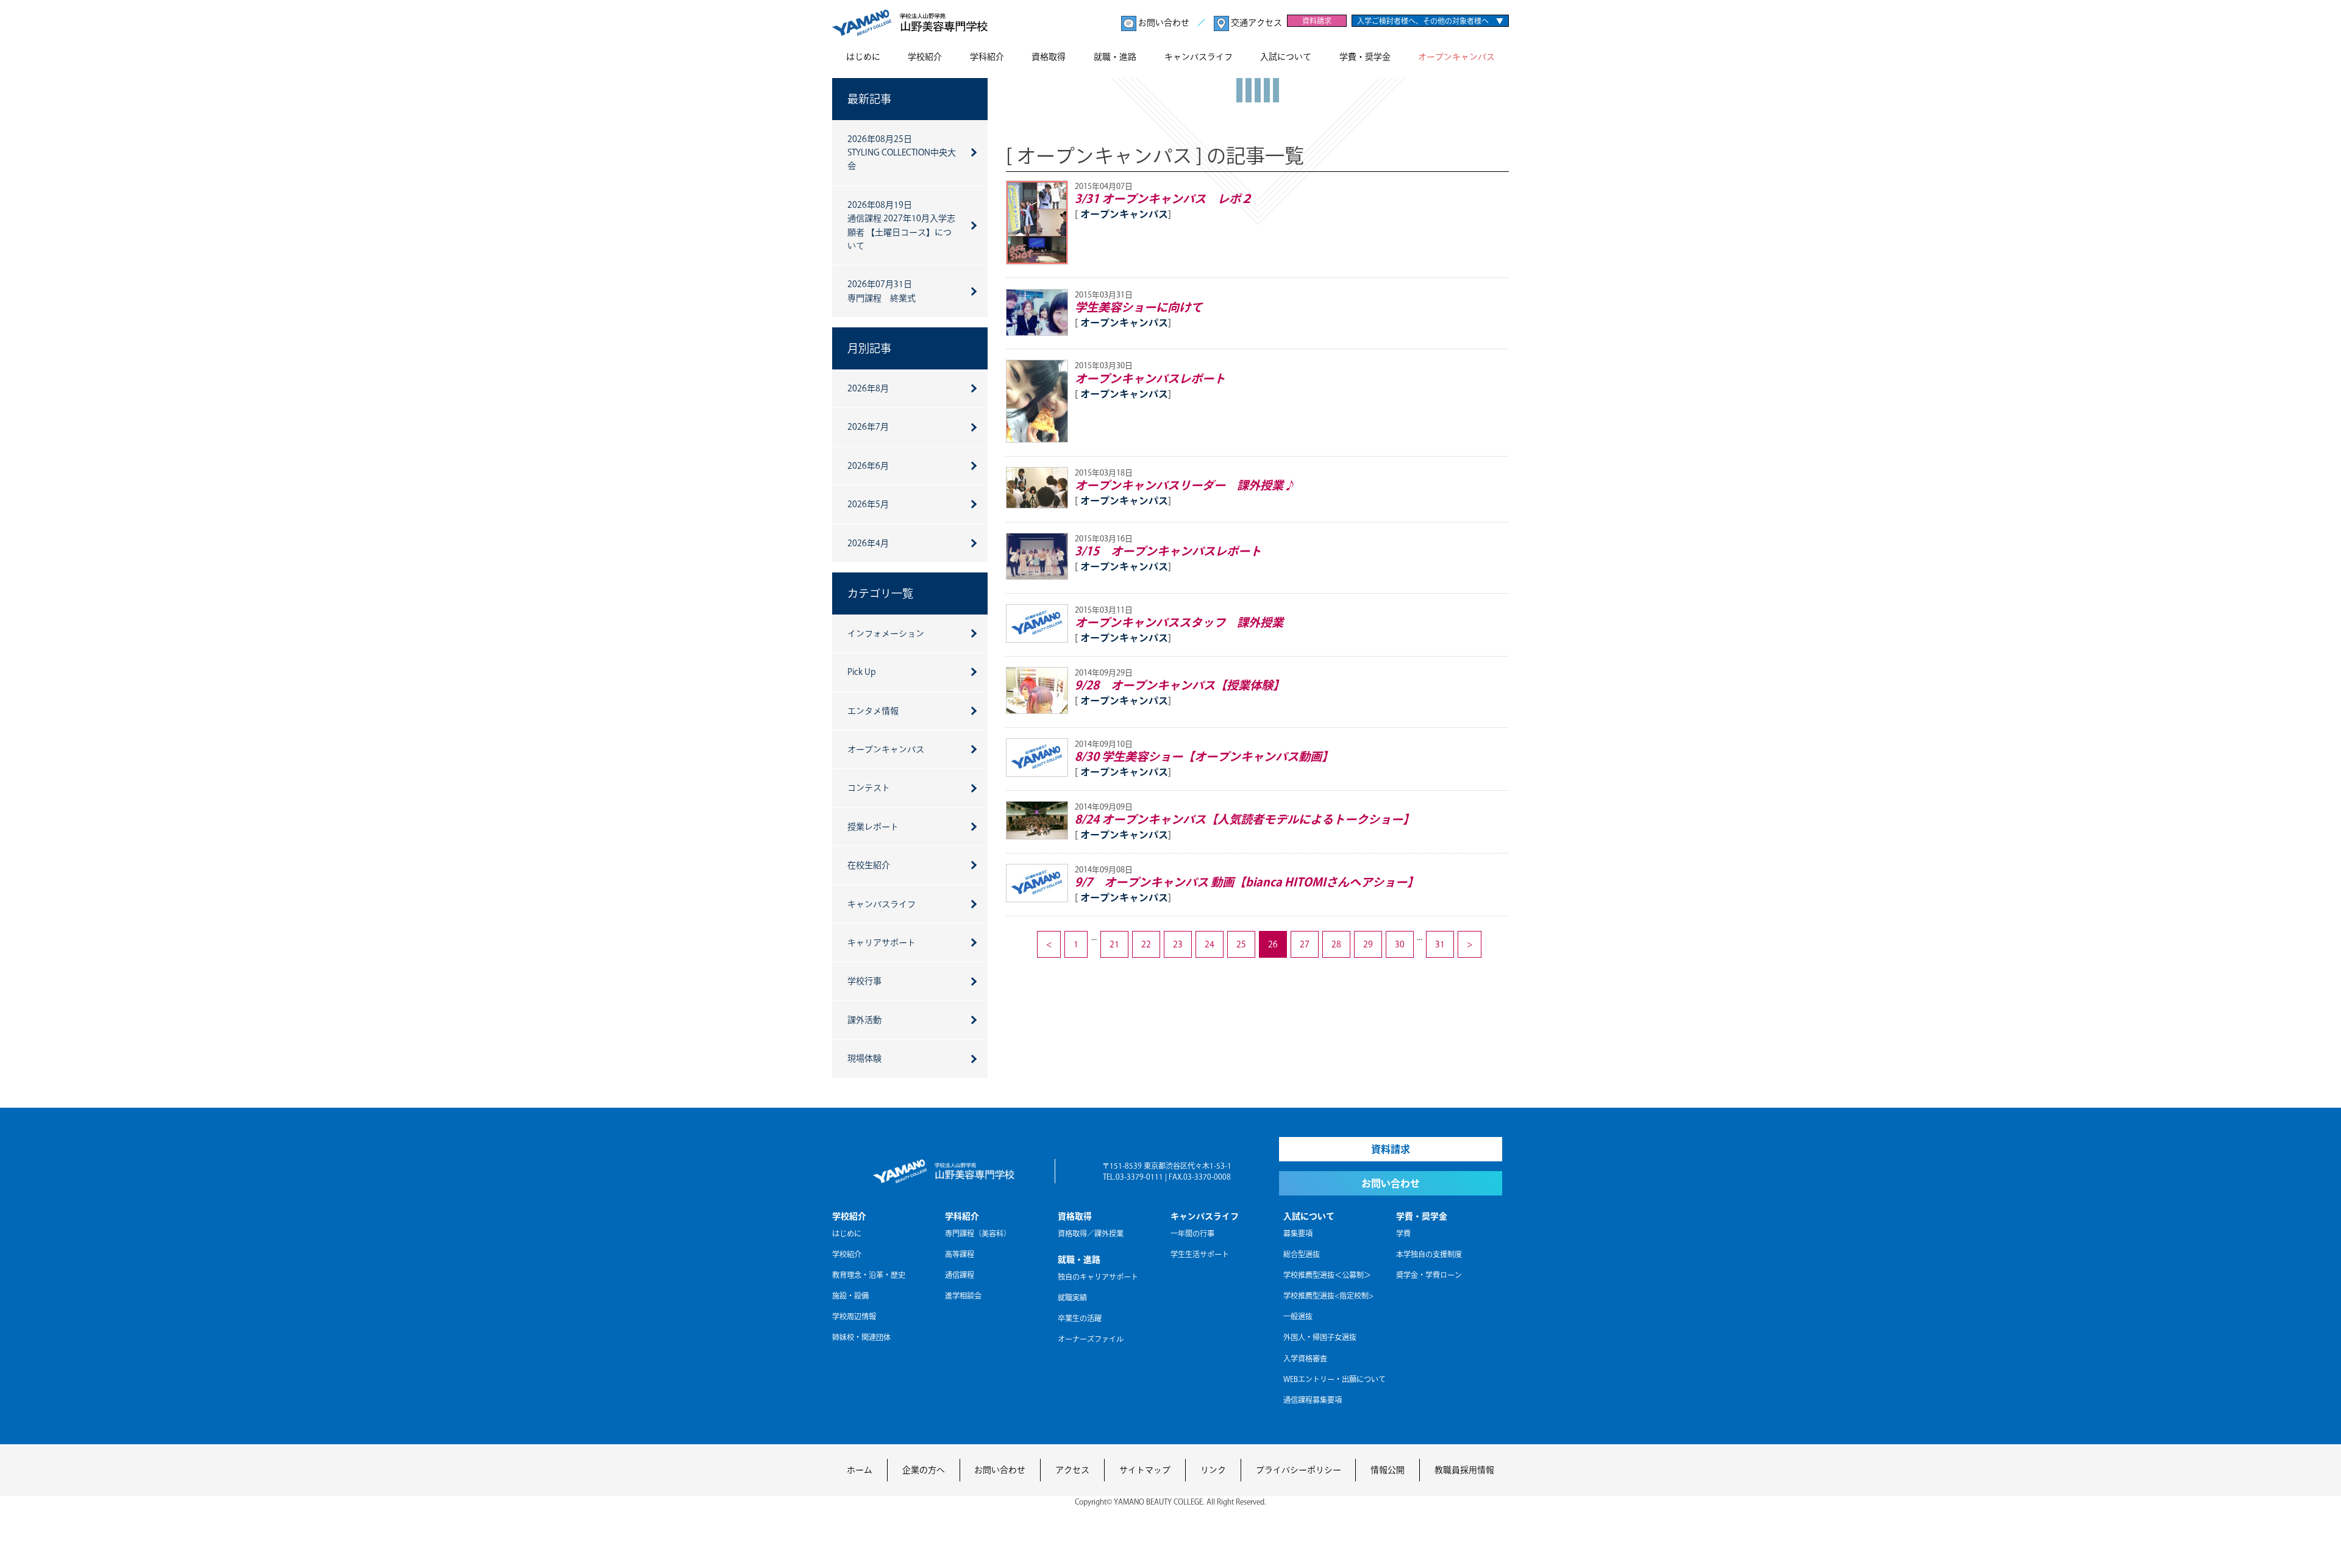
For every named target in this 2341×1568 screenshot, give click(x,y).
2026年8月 (868, 388)
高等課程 (960, 1254)
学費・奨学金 (1365, 57)
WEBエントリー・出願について (1334, 1379)
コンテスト (869, 788)
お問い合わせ (1164, 23)
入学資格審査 (1305, 1358)
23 (1178, 944)
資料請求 (1317, 21)
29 (1368, 944)
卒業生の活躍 (1080, 1318)
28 (1336, 944)
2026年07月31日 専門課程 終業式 (882, 291)
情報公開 (1388, 1470)
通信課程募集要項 (1313, 1400)
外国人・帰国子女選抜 (1320, 1337)
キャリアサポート (882, 943)
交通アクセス (1256, 23)
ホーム (860, 1470)
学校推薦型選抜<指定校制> (1328, 1295)
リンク (1213, 1470)
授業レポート (873, 827)
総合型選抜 (1302, 1254)
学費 (1403, 1233)
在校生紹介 (869, 865)
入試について (1286, 57)
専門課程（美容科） (978, 1233)
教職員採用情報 (1464, 1470)
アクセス (1072, 1470)
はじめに (863, 57)
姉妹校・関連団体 (861, 1337)
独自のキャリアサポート (1098, 1277)
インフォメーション (886, 633)
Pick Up (862, 672)
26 (1273, 944)
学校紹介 (925, 57)
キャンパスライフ (1199, 57)
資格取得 (1049, 57)
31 (1440, 944)
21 (1114, 944)
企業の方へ (924, 1470)
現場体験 (864, 1058)
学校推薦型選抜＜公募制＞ (1327, 1275)
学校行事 (864, 981)
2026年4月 (868, 543)
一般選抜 (1298, 1316)
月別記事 (869, 348)
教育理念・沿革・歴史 (869, 1275)
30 (1400, 944)
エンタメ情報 (873, 711)
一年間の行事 (1192, 1233)
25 (1241, 944)
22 (1146, 944)
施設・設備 (850, 1295)
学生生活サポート (1200, 1254)
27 (1305, 944)
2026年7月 (868, 427)
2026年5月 (868, 504)
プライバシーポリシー (1299, 1470)
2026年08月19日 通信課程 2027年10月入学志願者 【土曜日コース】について (901, 225)
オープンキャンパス (1456, 57)
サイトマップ (1145, 1470)
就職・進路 (1115, 57)
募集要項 (1298, 1233)
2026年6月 (868, 466)
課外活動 (864, 1020)
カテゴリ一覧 (880, 593)
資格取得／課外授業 (1091, 1233)
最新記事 (869, 99)
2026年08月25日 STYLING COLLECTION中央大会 (902, 153)
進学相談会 (963, 1295)
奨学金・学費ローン (1429, 1275)
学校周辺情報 (854, 1316)
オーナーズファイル (1091, 1339)
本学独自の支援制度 (1429, 1254)
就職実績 (1072, 1297)
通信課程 (960, 1275)
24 (1210, 944)
